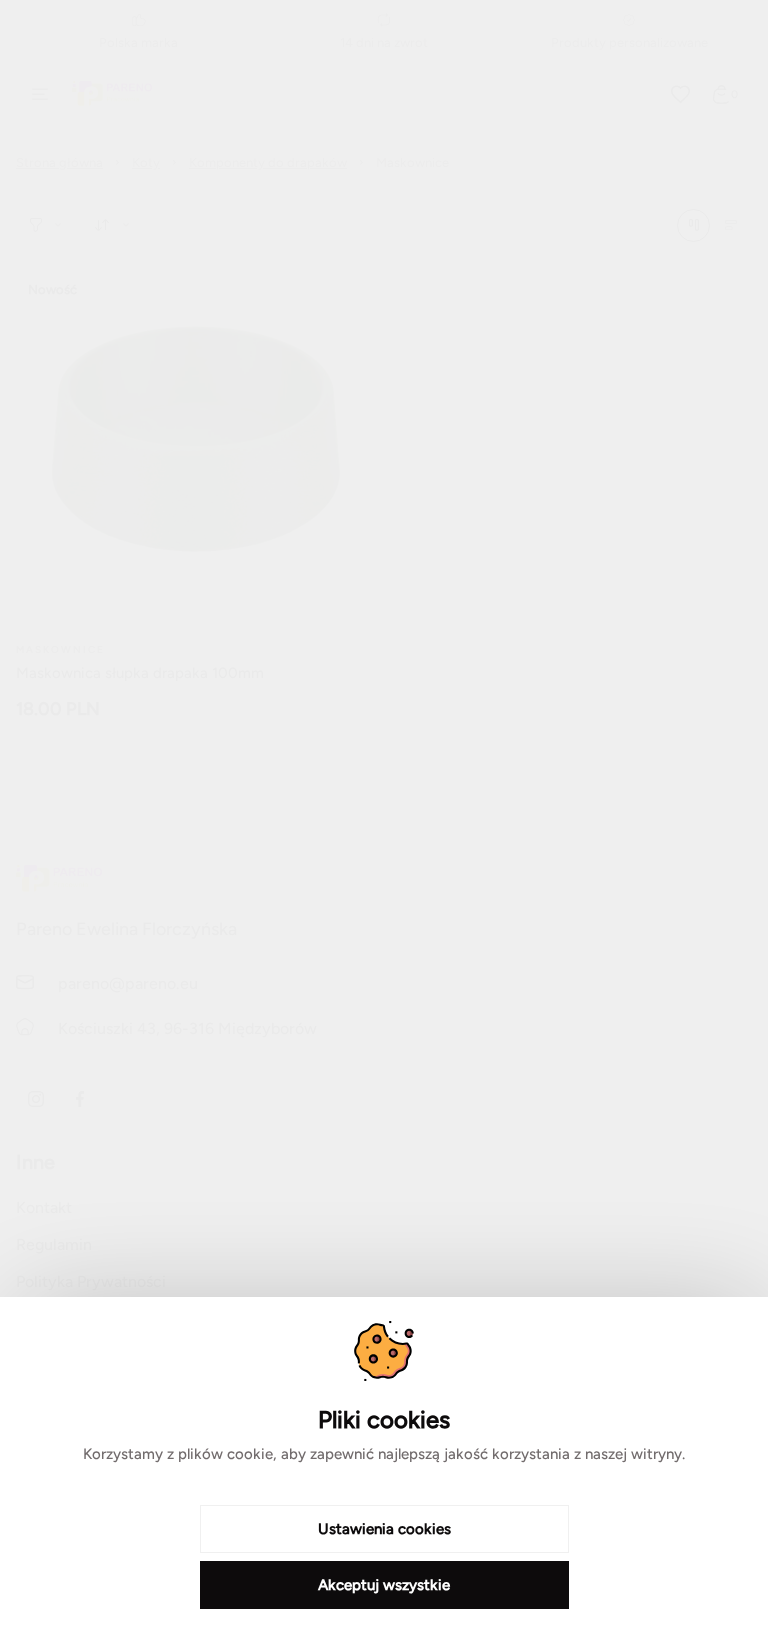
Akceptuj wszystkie (384, 1585)
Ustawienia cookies (384, 1529)
